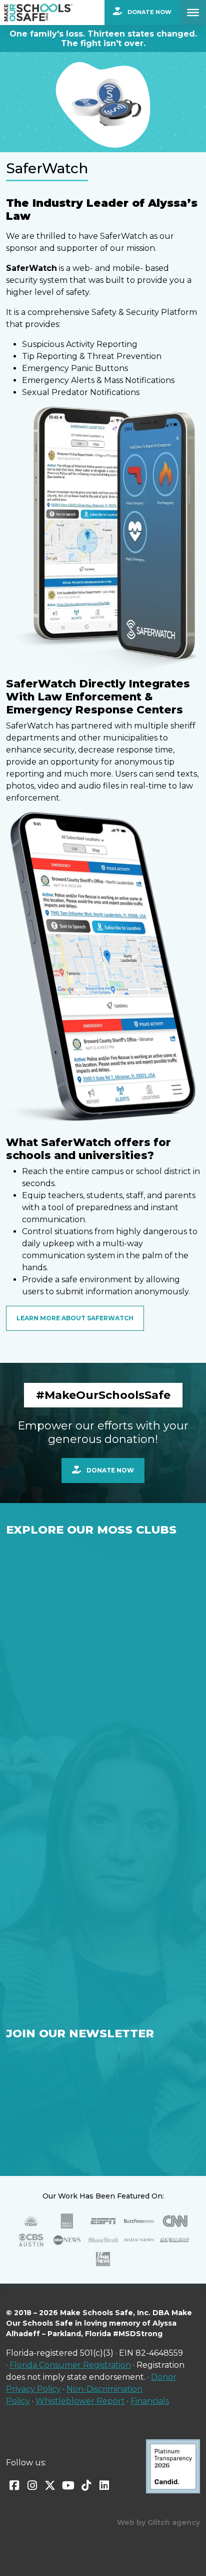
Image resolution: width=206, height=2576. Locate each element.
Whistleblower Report (80, 2401)
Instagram (32, 2485)
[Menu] (193, 13)
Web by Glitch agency (158, 2522)
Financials (150, 2401)
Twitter (50, 2485)
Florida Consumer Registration (70, 2365)
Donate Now (149, 12)
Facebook (14, 2485)
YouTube (68, 2485)
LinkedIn (104, 2485)
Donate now (109, 1470)
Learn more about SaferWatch (75, 1318)
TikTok (86, 2485)
